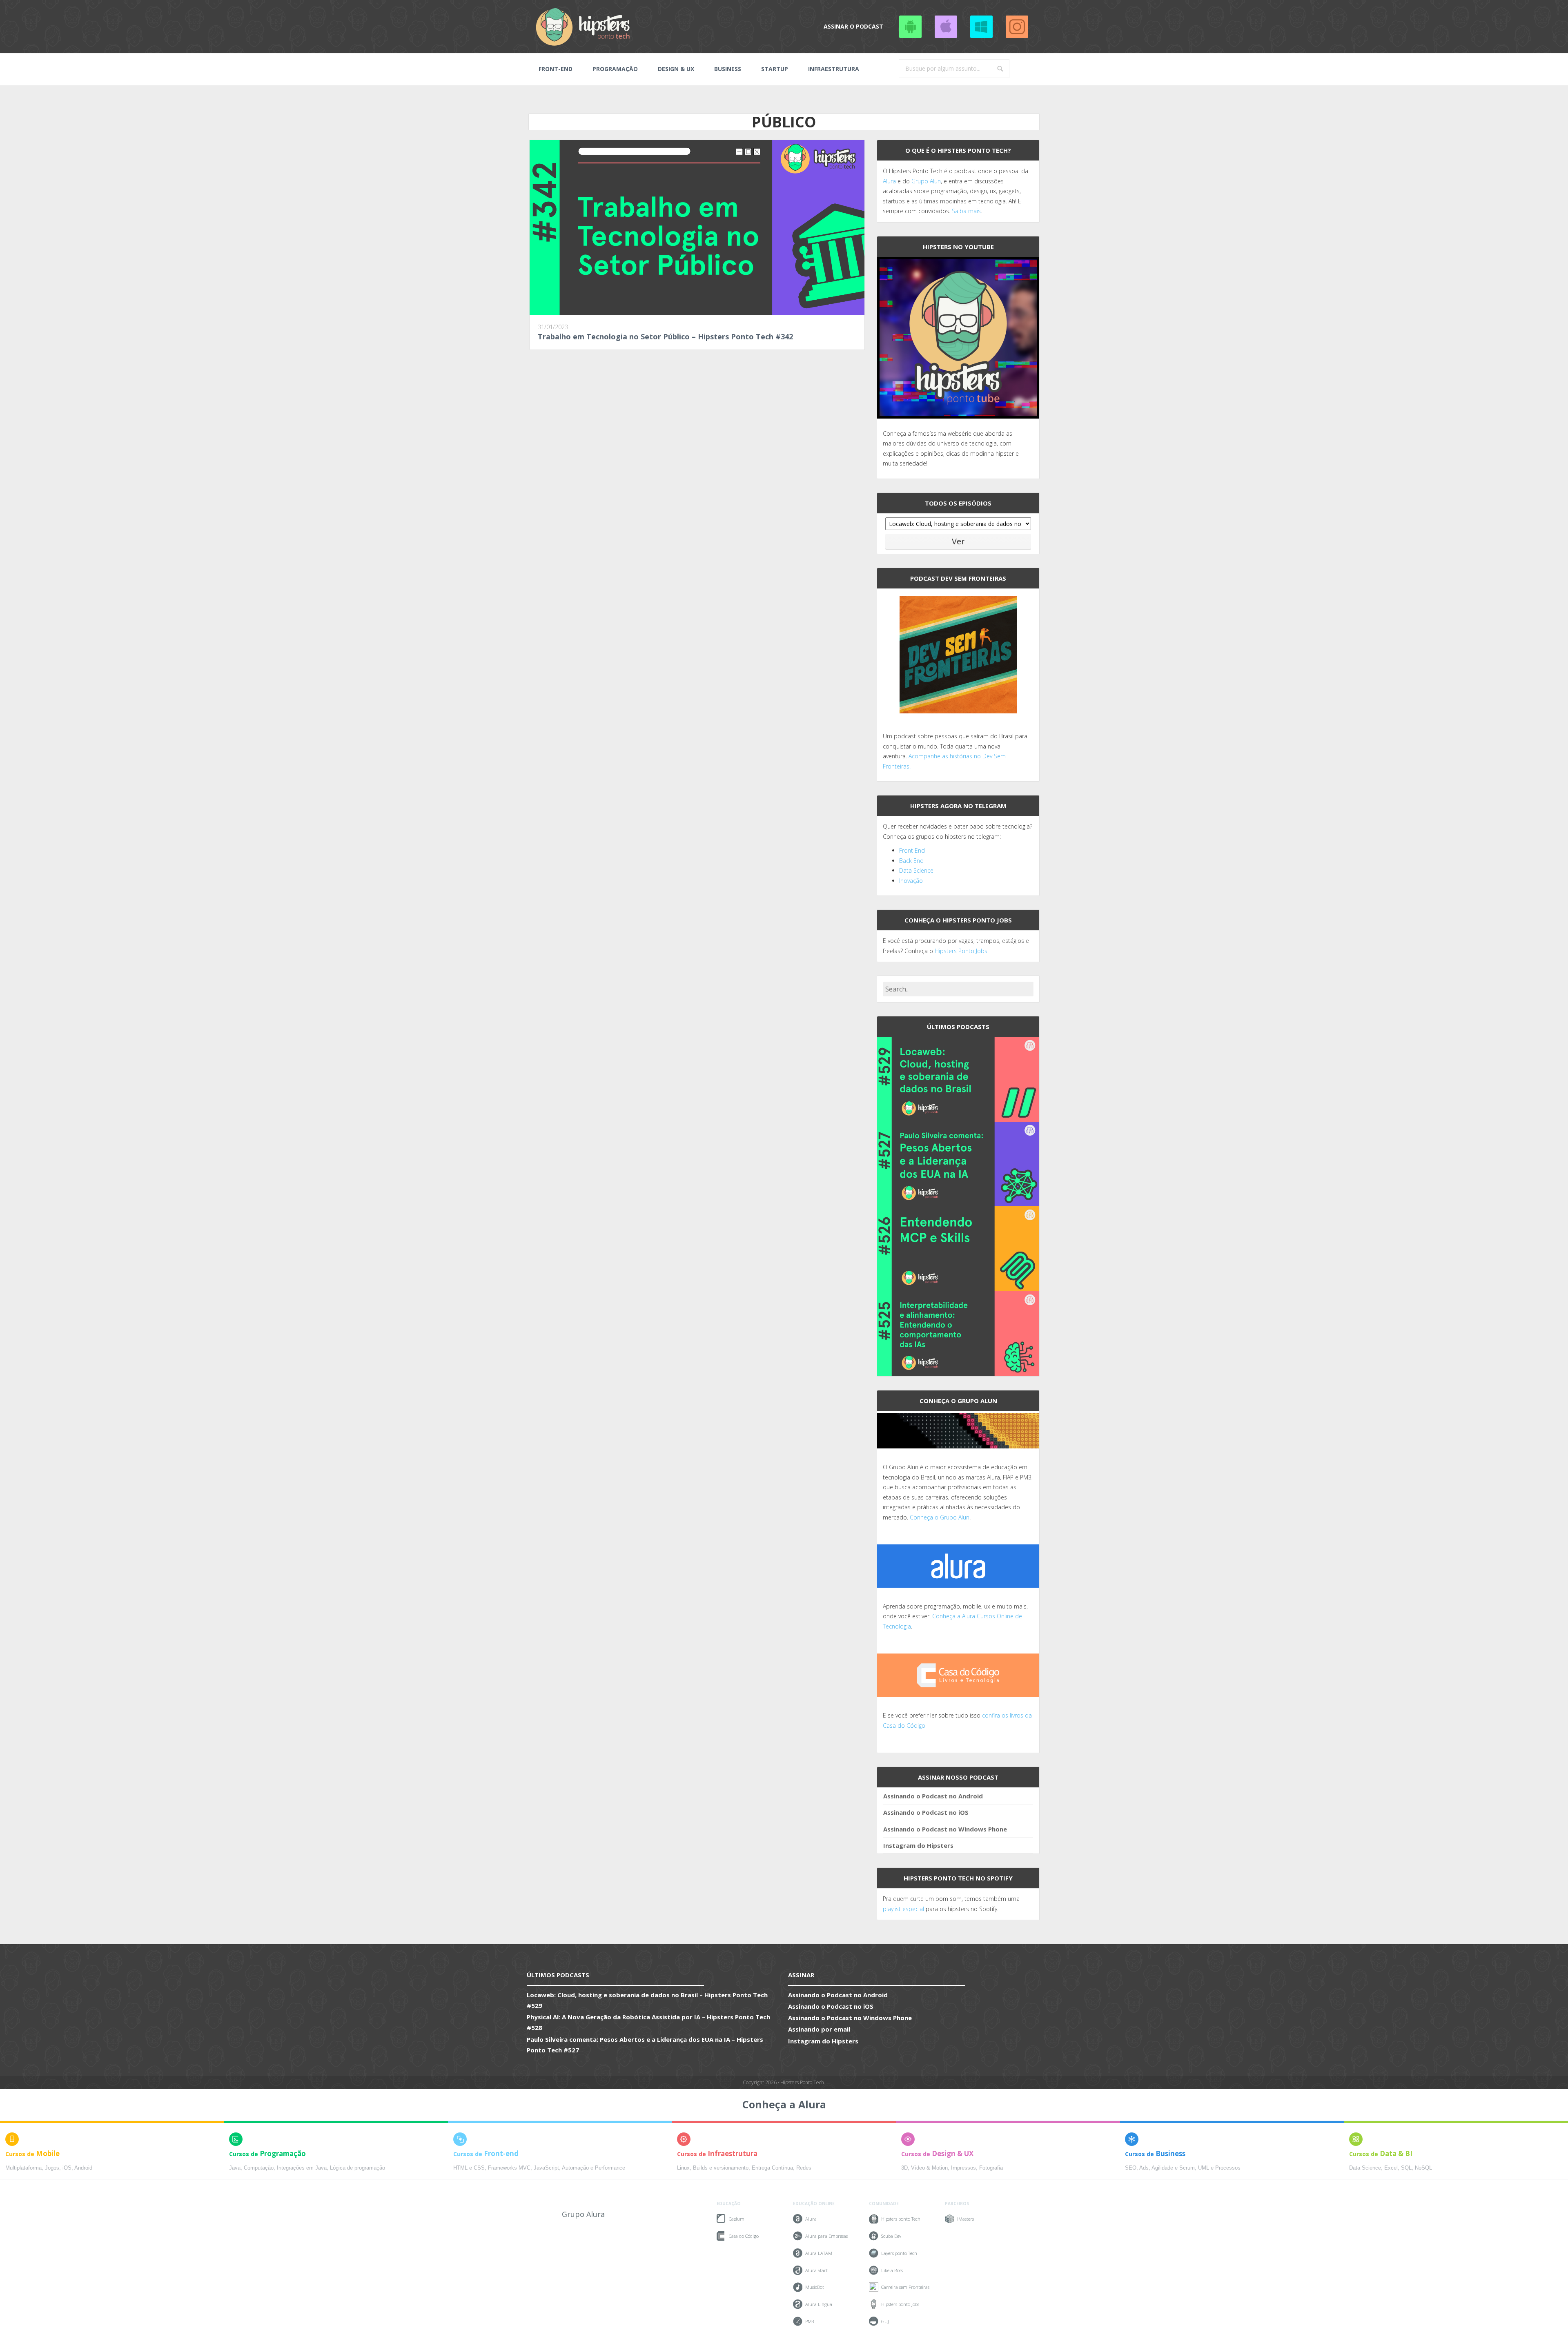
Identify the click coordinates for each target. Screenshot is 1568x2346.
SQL (1406, 2168)
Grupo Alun (926, 181)
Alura (889, 181)
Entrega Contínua (772, 2168)
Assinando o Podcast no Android (910, 27)
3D (904, 2168)
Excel (1391, 2168)
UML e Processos (1219, 2168)
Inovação (911, 881)
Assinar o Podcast (853, 26)
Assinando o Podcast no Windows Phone (981, 27)
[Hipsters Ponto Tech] (584, 27)
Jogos (52, 2168)
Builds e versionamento (721, 2168)
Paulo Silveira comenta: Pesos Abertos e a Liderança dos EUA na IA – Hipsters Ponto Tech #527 (645, 2045)
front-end (556, 69)
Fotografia (991, 2168)
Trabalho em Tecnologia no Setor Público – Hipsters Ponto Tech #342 (665, 336)
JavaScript (546, 2168)
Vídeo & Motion (929, 2168)
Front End (912, 850)
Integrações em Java (302, 2168)
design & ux (676, 69)
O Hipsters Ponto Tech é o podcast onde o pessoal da (955, 171)
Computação (259, 2168)
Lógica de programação (357, 2168)
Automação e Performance (594, 2168)
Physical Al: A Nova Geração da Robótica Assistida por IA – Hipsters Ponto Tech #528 (648, 2022)
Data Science (916, 870)
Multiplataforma (23, 2168)
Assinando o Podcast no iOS (946, 27)
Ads (1144, 2168)
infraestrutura (834, 69)
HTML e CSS (469, 2168)
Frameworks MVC (509, 2168)
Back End (911, 861)
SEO (1131, 2168)
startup (775, 69)
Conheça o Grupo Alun (940, 1517)
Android (83, 2168)
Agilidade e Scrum (1173, 2168)
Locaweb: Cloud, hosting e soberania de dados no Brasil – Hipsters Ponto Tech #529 (647, 2000)
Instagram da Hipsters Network (1017, 27)
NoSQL (1423, 2168)
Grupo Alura (583, 2214)
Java (235, 2168)
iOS (67, 2168)
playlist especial (903, 1909)
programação (615, 69)
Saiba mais (966, 211)
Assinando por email (819, 2029)
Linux (683, 2168)
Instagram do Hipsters (918, 1845)
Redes (804, 2168)
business (728, 69)
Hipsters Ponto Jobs (961, 951)
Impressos (963, 2168)
